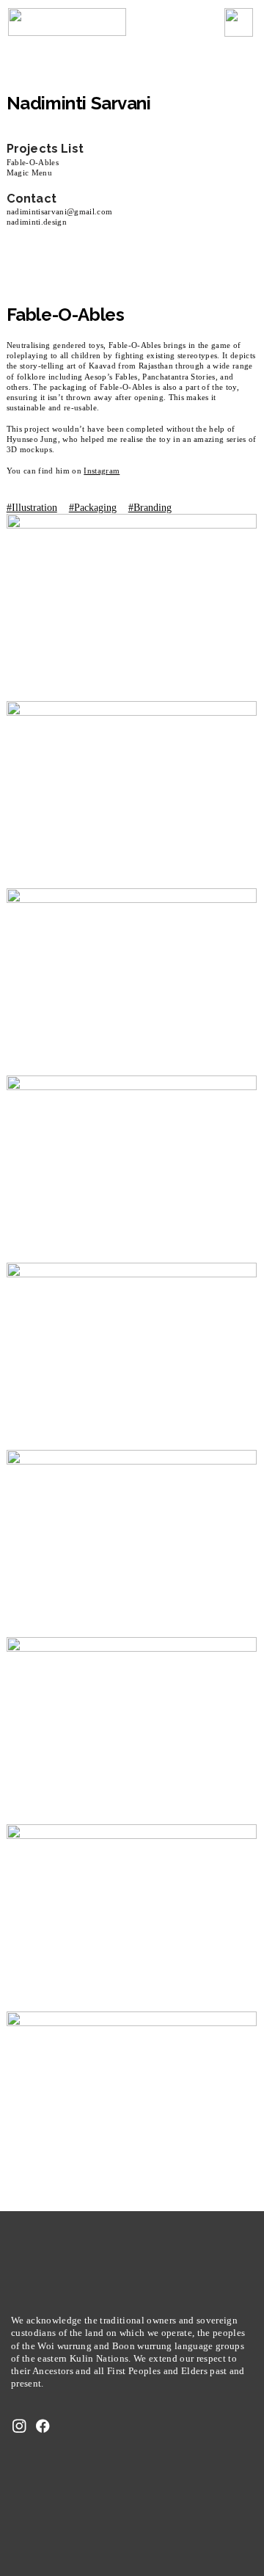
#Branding (150, 507)
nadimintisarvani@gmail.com (60, 211)
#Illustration (32, 507)
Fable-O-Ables (33, 162)
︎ (43, 2427)
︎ (19, 2427)
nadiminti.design (37, 222)
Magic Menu (29, 173)
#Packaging (93, 507)
